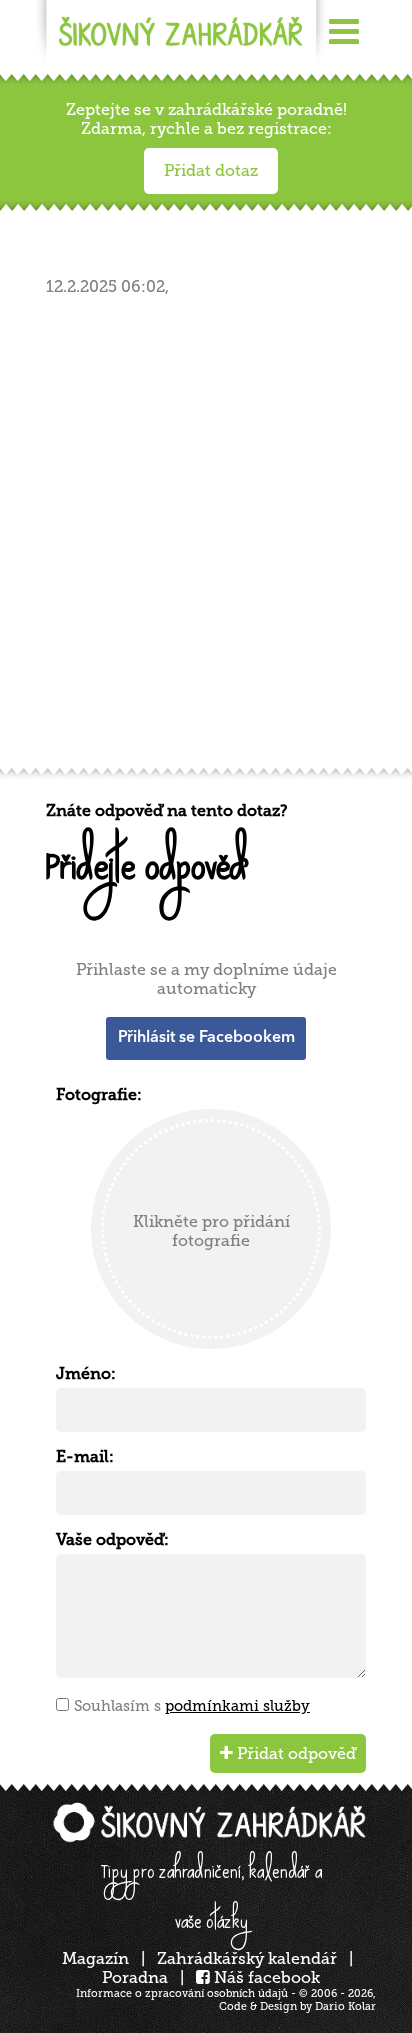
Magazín (95, 1958)
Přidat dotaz (211, 170)
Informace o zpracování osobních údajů (182, 1993)
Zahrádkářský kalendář (247, 1958)
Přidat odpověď (294, 1753)
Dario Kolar (345, 2006)
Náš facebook (265, 1977)
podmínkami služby (237, 1706)
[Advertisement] (206, 538)
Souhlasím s (192, 1706)
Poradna (135, 1977)
